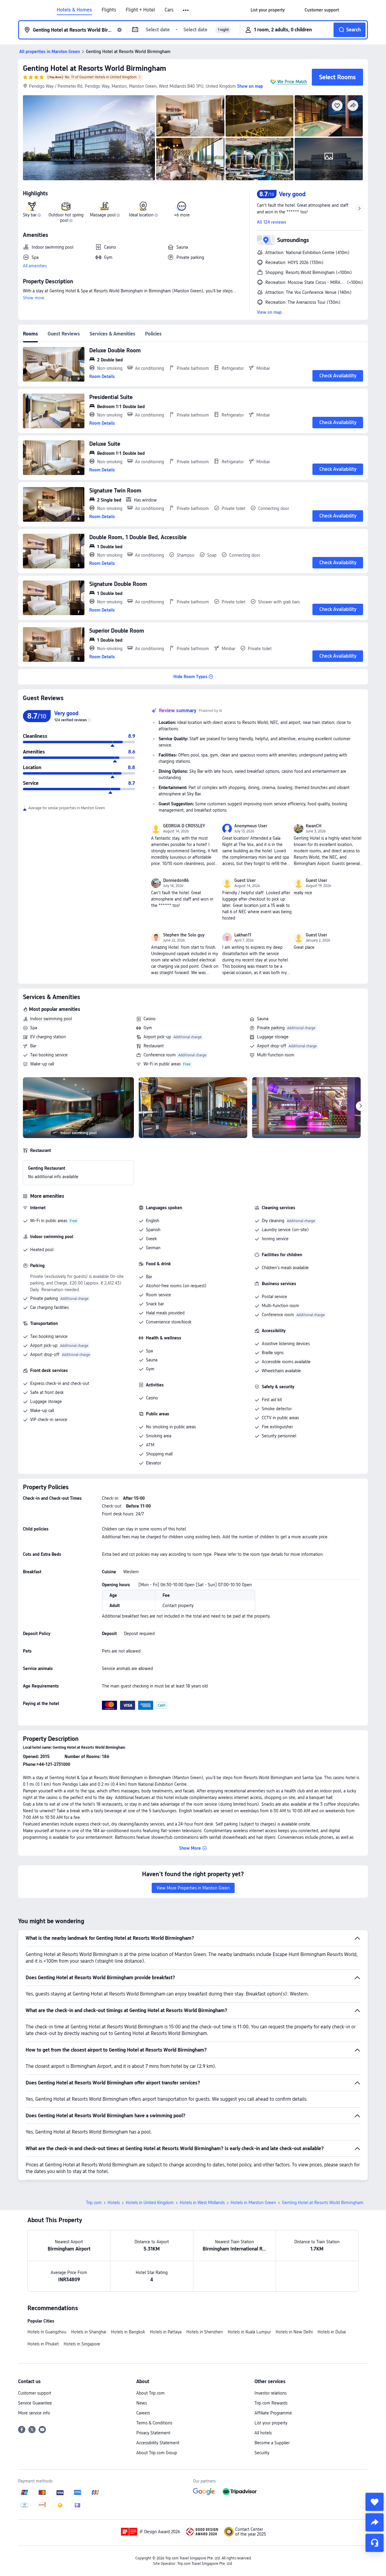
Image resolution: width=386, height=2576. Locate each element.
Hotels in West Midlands (202, 2203)
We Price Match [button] (292, 82)
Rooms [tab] (30, 334)
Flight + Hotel (140, 10)
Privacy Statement (153, 2433)
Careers (143, 2413)
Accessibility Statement (158, 2443)
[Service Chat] (375, 2543)
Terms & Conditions (154, 2423)
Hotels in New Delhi (294, 2332)
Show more (34, 298)
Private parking (271, 1028)
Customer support (35, 2393)
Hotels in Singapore (82, 2344)
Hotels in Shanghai (89, 2332)
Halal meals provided (165, 1313)
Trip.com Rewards (271, 2403)
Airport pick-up (157, 1037)
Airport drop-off (272, 1046)
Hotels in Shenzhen (205, 2332)
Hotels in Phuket (43, 2344)
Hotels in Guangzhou (47, 2332)
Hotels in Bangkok (128, 2332)
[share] (375, 2522)
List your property (271, 2423)
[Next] (361, 1106)
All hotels (263, 2433)
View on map (269, 312)
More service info (34, 2413)
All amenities (35, 266)
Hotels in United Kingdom (150, 2203)
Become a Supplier (272, 2443)
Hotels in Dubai (332, 2332)
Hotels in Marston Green (253, 2203)
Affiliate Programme (273, 2413)
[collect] (375, 2502)
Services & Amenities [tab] (112, 334)
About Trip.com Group (157, 2453)
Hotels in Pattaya (166, 2332)
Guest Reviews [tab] (64, 334)
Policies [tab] (153, 334)
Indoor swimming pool (51, 1019)
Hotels (114, 2203)
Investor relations (271, 2393)
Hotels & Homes (74, 10)
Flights (109, 10)
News (142, 2403)
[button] (186, 10)
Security (262, 2453)
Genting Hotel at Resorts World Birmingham (95, 68)
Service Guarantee (35, 2403)
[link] (268, 10)
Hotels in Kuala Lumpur (249, 2332)
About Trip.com (150, 2393)
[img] (89, 138)
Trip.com (94, 2203)
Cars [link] (169, 10)
